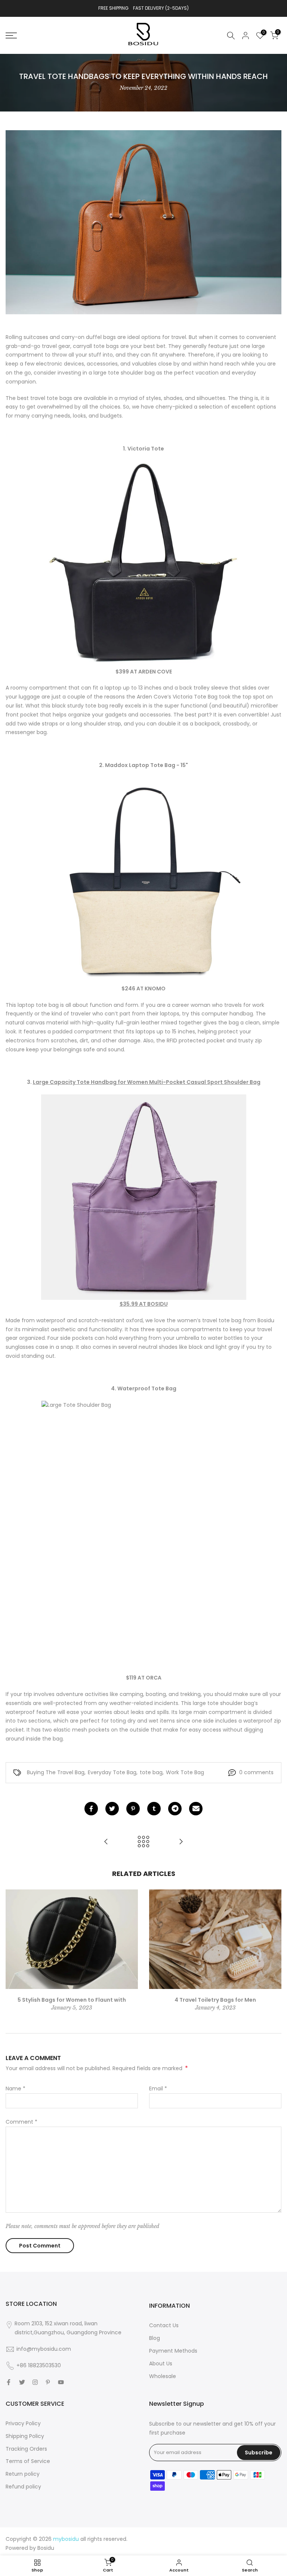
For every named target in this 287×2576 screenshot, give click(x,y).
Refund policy (23, 2487)
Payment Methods (173, 2351)
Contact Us (164, 2325)
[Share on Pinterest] (133, 1809)
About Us (161, 2363)
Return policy (23, 2474)
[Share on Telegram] (175, 1809)
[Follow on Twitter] (22, 2382)
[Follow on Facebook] (9, 2382)
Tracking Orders (26, 2449)
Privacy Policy (23, 2423)
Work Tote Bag (185, 1772)
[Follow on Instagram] (35, 2382)
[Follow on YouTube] (61, 2382)
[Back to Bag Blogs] (143, 1842)
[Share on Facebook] (91, 1809)
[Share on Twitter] (112, 1809)
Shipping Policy (25, 2436)
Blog (155, 2338)
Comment (21, 2122)
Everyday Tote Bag (112, 1772)
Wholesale (163, 2376)
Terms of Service (28, 2461)
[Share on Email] (196, 1809)
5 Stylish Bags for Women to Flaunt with (72, 1999)
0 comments (256, 1772)
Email (158, 2088)
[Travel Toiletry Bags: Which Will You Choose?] (181, 1842)
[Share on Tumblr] (154, 1809)
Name (16, 2088)
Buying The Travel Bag (56, 1772)
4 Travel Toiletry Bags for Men (215, 1999)
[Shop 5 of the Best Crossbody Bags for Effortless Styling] (106, 1842)
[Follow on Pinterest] (48, 2382)
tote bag (151, 1772)
